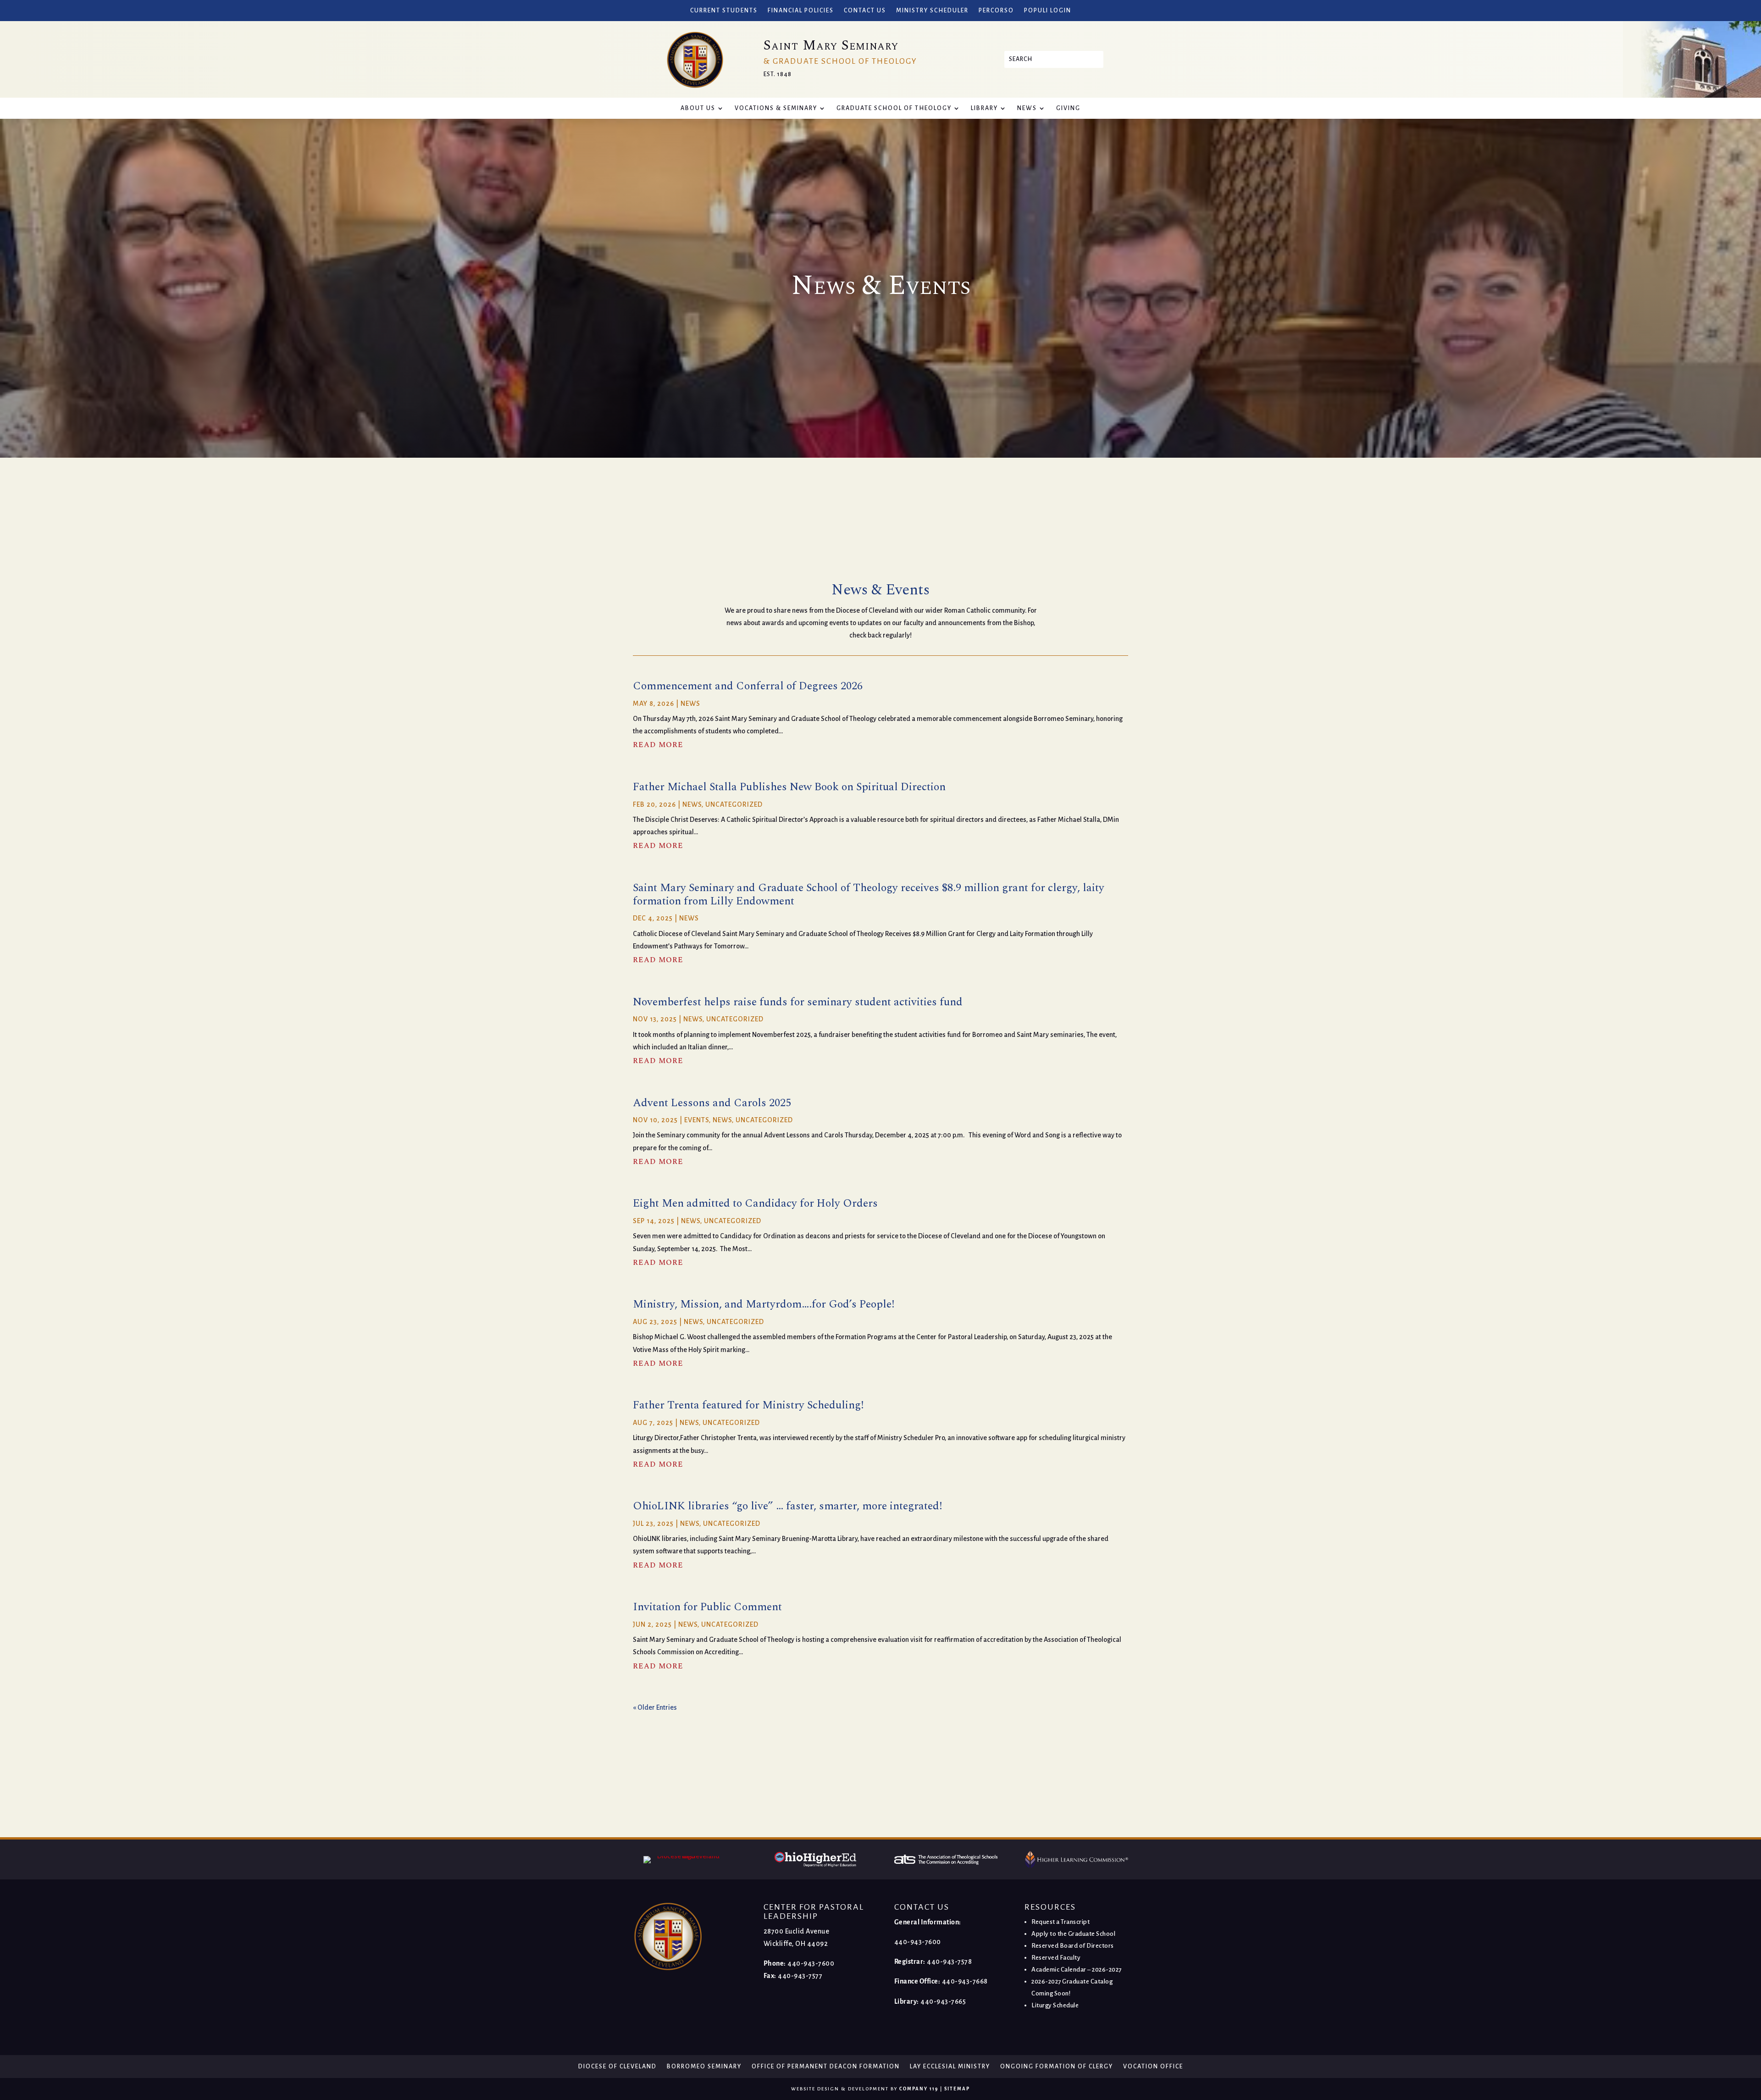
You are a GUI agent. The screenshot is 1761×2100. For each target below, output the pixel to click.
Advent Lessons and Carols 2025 (712, 1103)
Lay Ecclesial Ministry (950, 2067)
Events (697, 1120)
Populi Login (1048, 11)
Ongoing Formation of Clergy (1057, 2067)
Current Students (724, 11)
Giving (1068, 108)
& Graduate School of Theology (840, 61)
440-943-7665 (943, 2001)
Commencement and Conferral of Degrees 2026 (748, 686)
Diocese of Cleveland (617, 2067)
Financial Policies (801, 11)
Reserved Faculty (1056, 1958)
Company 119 (919, 2089)
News (1027, 108)
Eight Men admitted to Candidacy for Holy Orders (755, 1203)
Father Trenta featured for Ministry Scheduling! (748, 1405)
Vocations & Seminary (776, 108)
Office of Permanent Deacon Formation (826, 2067)
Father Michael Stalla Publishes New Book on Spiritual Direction (789, 787)
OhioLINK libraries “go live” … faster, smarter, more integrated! (787, 1506)
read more (658, 745)
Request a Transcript (1060, 1922)
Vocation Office (1153, 2067)
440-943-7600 (811, 1963)
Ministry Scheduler (932, 11)
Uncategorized (734, 804)
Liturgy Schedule (1055, 2005)
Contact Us (865, 11)
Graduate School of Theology (894, 108)
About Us (698, 108)
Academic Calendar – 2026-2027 (1077, 1970)
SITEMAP (957, 2089)
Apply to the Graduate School (1073, 1934)
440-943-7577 (800, 1976)
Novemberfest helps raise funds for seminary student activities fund (798, 1002)
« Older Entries (655, 1707)
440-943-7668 (965, 1981)
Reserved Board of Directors (1073, 1946)
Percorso (996, 11)
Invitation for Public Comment (707, 1607)
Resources (1050, 1907)
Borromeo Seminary (704, 2067)
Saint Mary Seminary (831, 45)
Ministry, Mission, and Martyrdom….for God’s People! (764, 1304)
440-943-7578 (949, 1961)
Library (984, 108)
